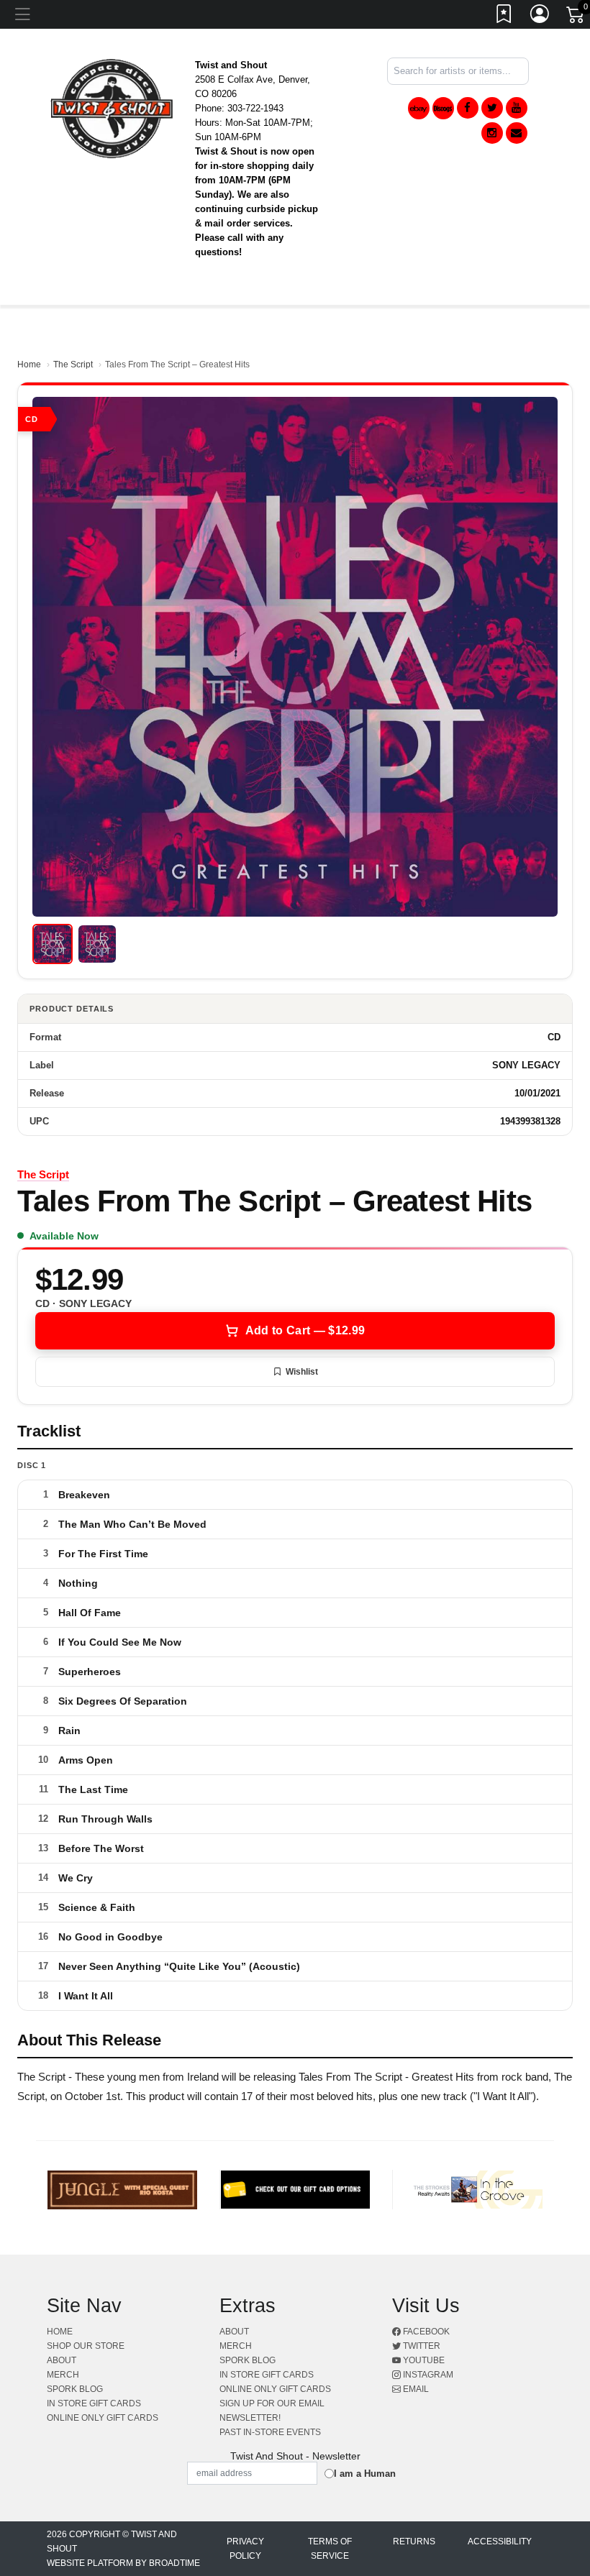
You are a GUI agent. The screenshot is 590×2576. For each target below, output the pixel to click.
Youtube (423, 2360)
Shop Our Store (86, 2346)
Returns (414, 2541)
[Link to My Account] (540, 17)
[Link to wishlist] (504, 17)
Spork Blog (75, 2389)
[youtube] (517, 108)
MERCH (63, 2375)
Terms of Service (330, 2549)
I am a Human (365, 2474)
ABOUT (62, 2360)
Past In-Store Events (270, 2432)
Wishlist (302, 1372)
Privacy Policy (245, 2549)
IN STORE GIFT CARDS (94, 2403)
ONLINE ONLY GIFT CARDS (103, 2418)
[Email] (517, 133)
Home (29, 365)
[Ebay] (419, 108)
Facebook (425, 2332)
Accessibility (500, 2541)
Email (415, 2389)
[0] (576, 17)
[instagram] (492, 133)
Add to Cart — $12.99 (305, 1330)
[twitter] (492, 108)
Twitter (421, 2346)
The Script (73, 365)
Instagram (427, 2375)
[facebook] (468, 108)
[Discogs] (443, 108)
